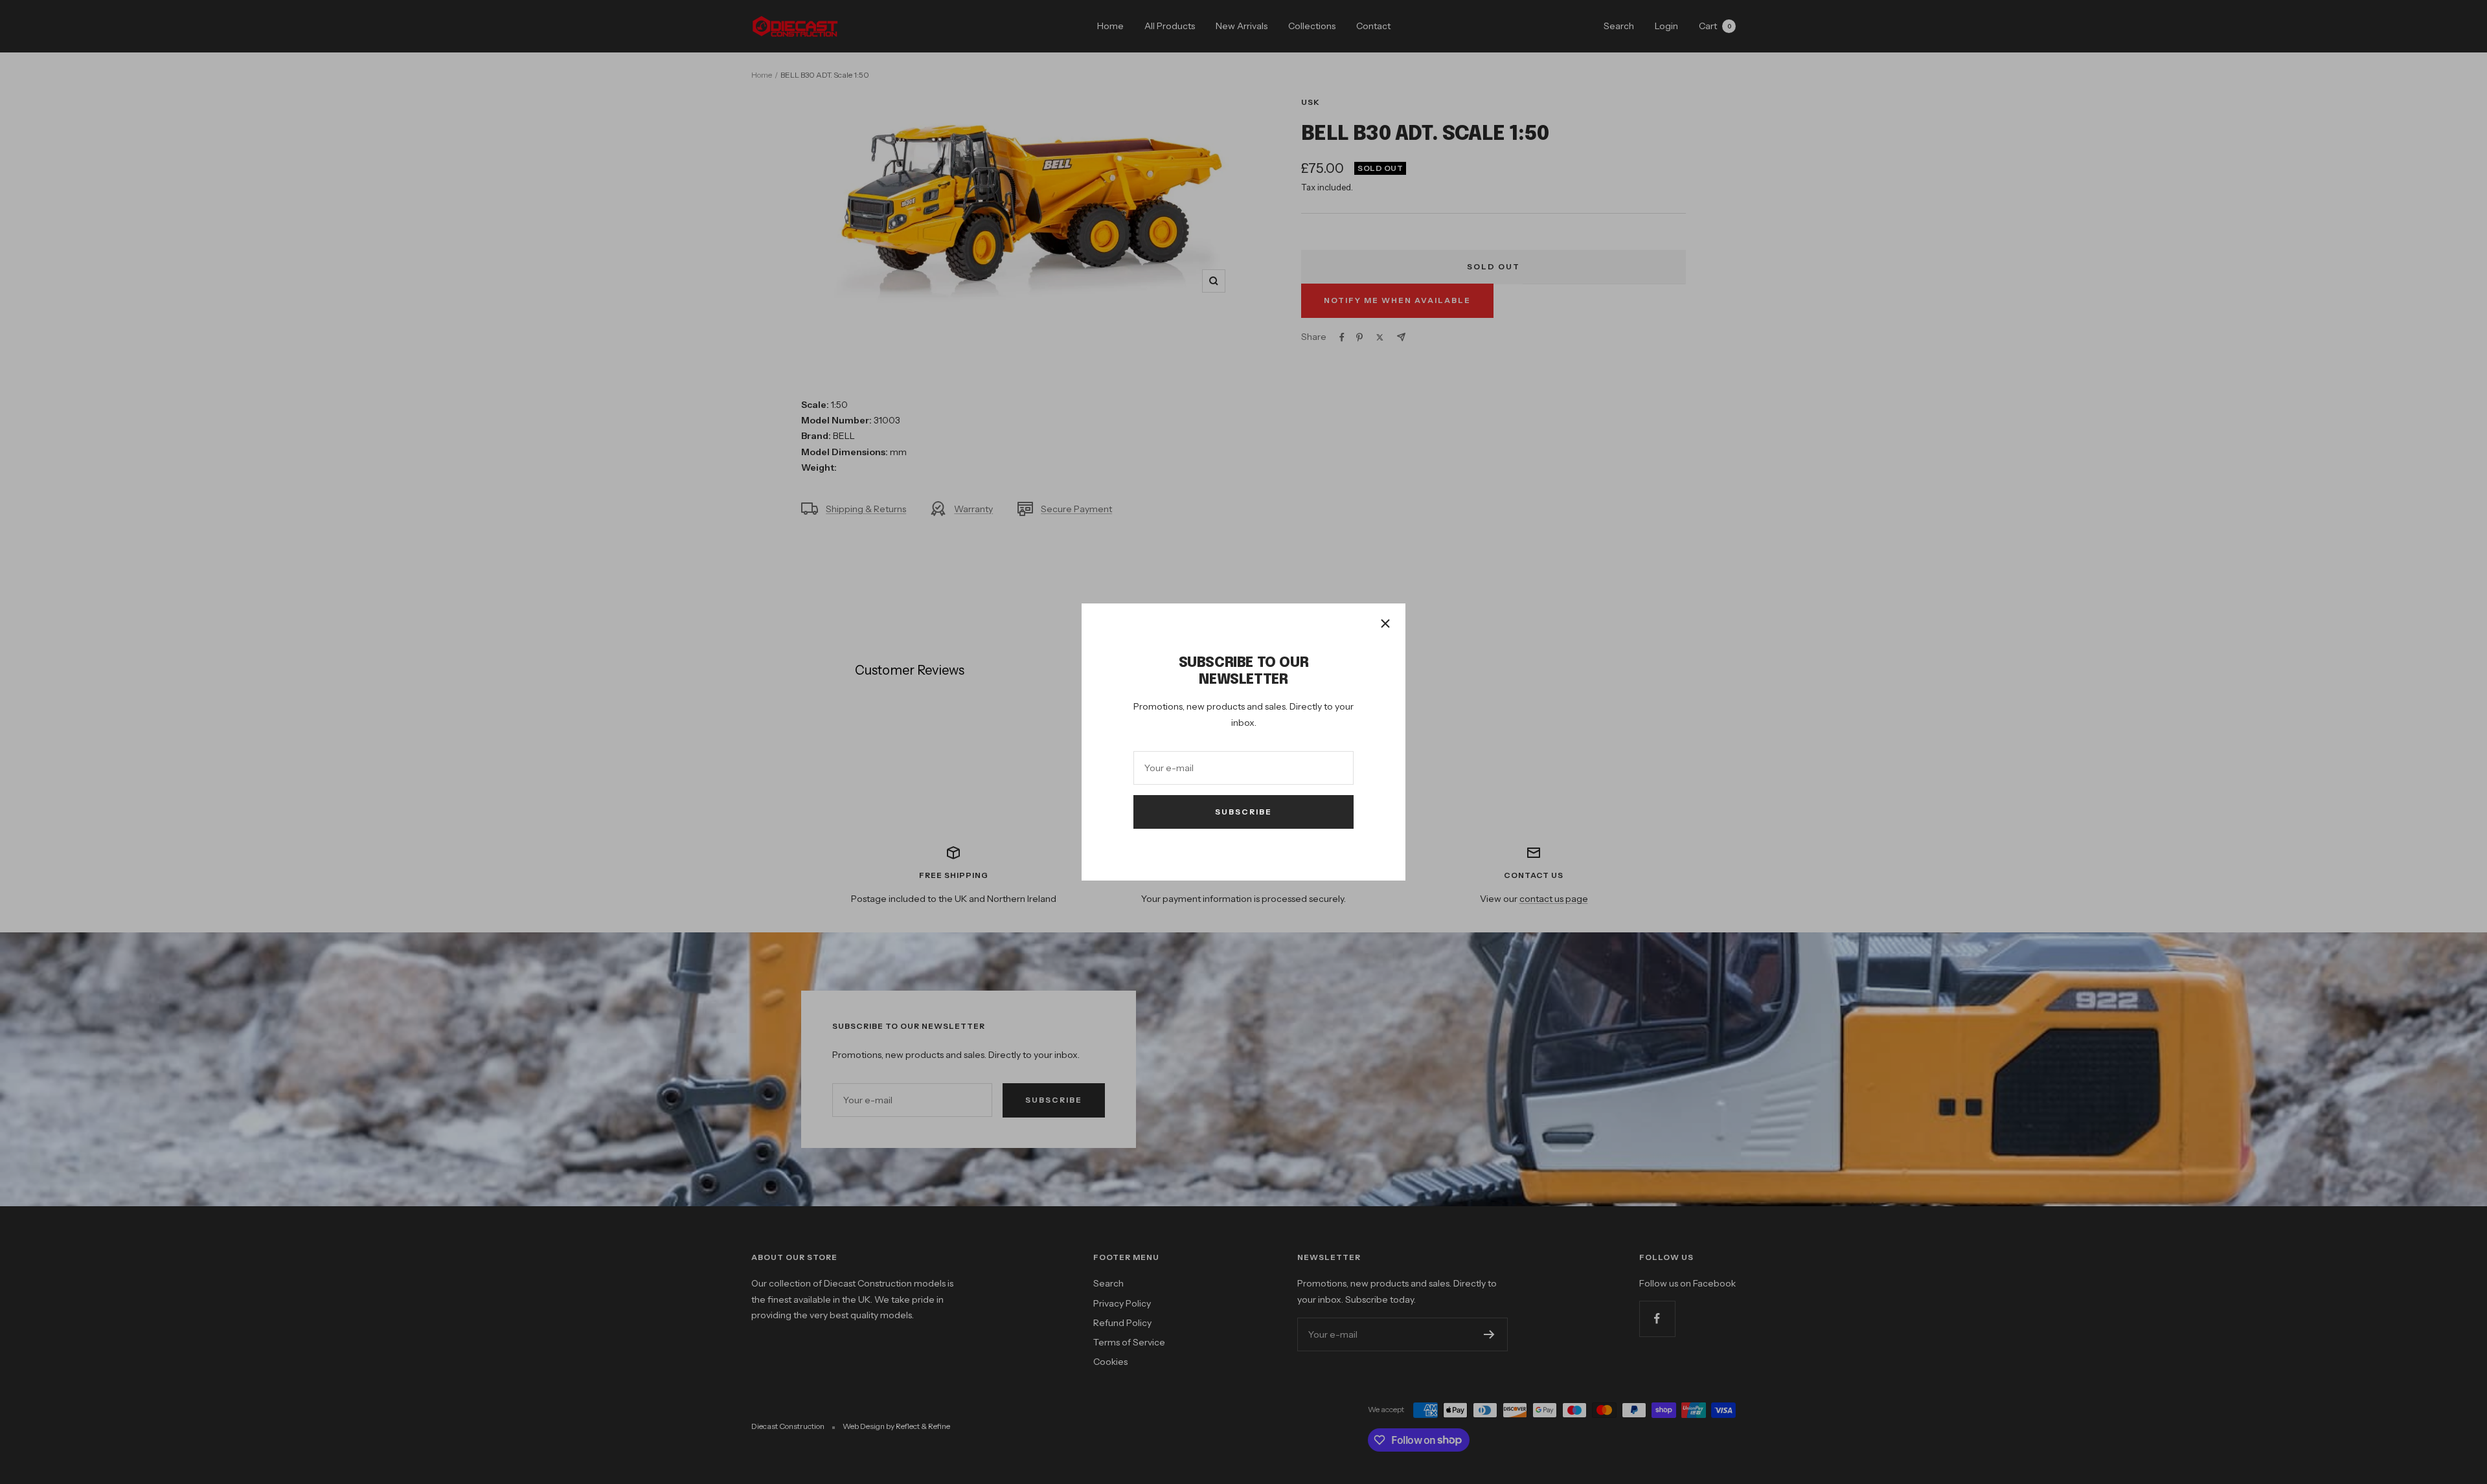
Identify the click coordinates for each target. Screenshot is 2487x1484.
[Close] (1385, 624)
